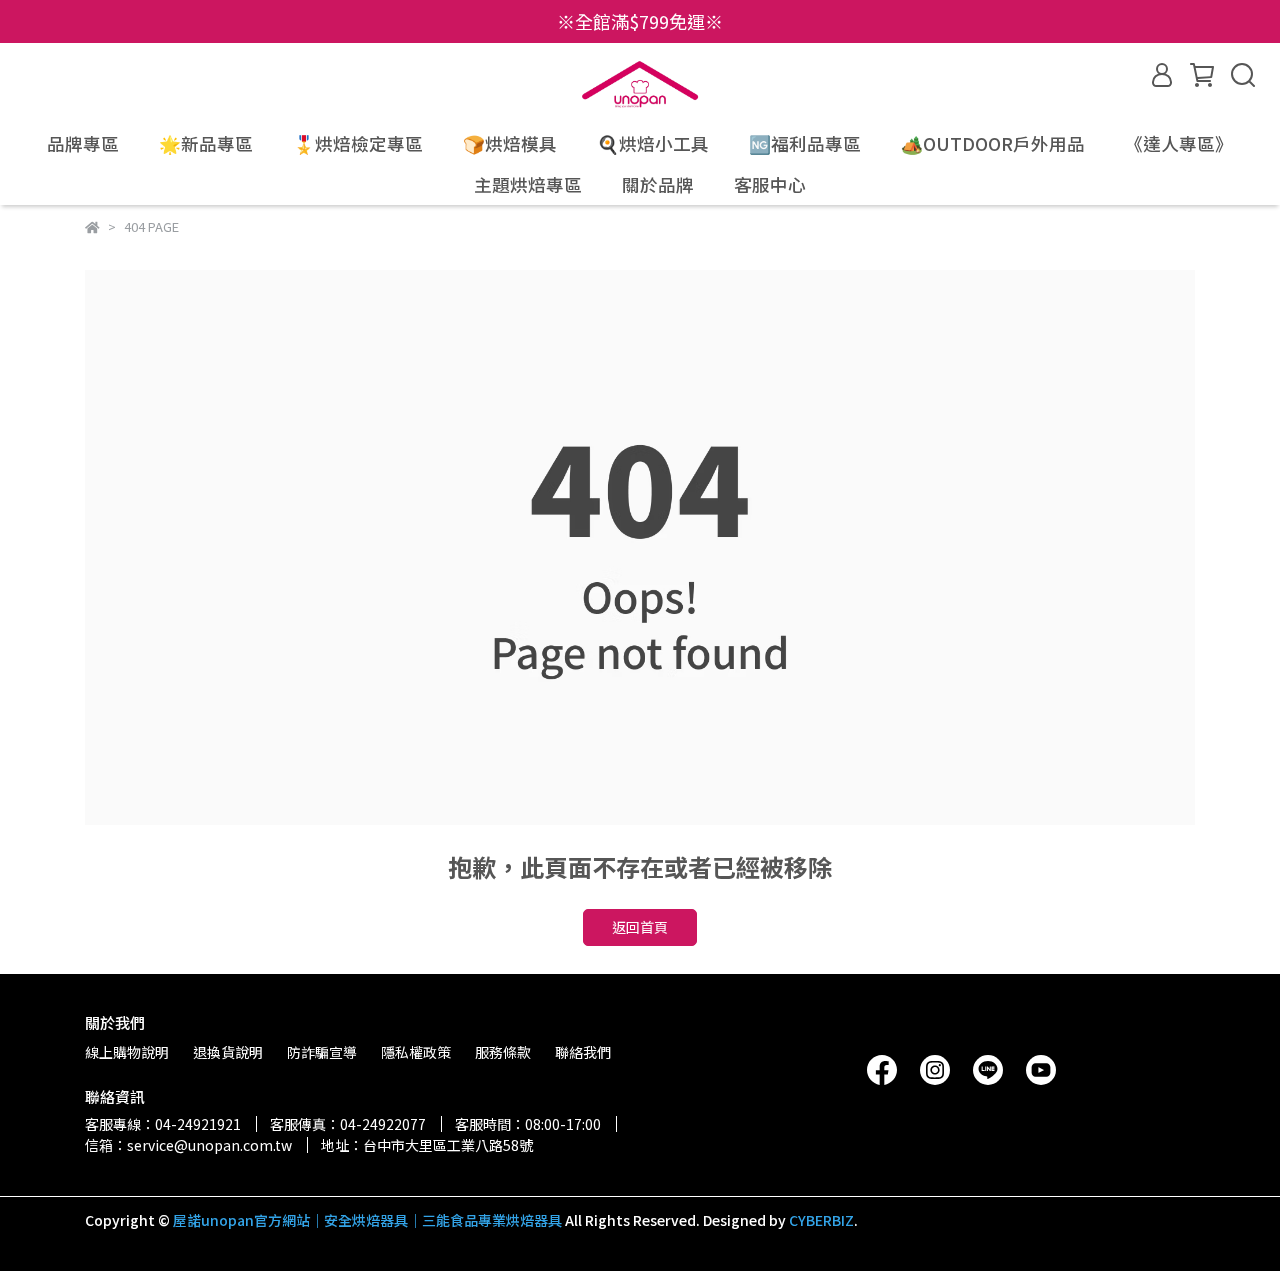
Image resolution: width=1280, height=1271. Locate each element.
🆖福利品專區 (805, 144)
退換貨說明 (228, 1052)
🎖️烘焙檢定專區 (358, 144)
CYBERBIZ (821, 1220)
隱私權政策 (416, 1052)
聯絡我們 (583, 1052)
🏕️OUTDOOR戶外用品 (993, 144)
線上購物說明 (127, 1052)
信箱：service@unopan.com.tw (188, 1145)
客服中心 (770, 185)
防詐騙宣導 (322, 1052)
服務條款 (503, 1052)
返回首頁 (640, 927)
